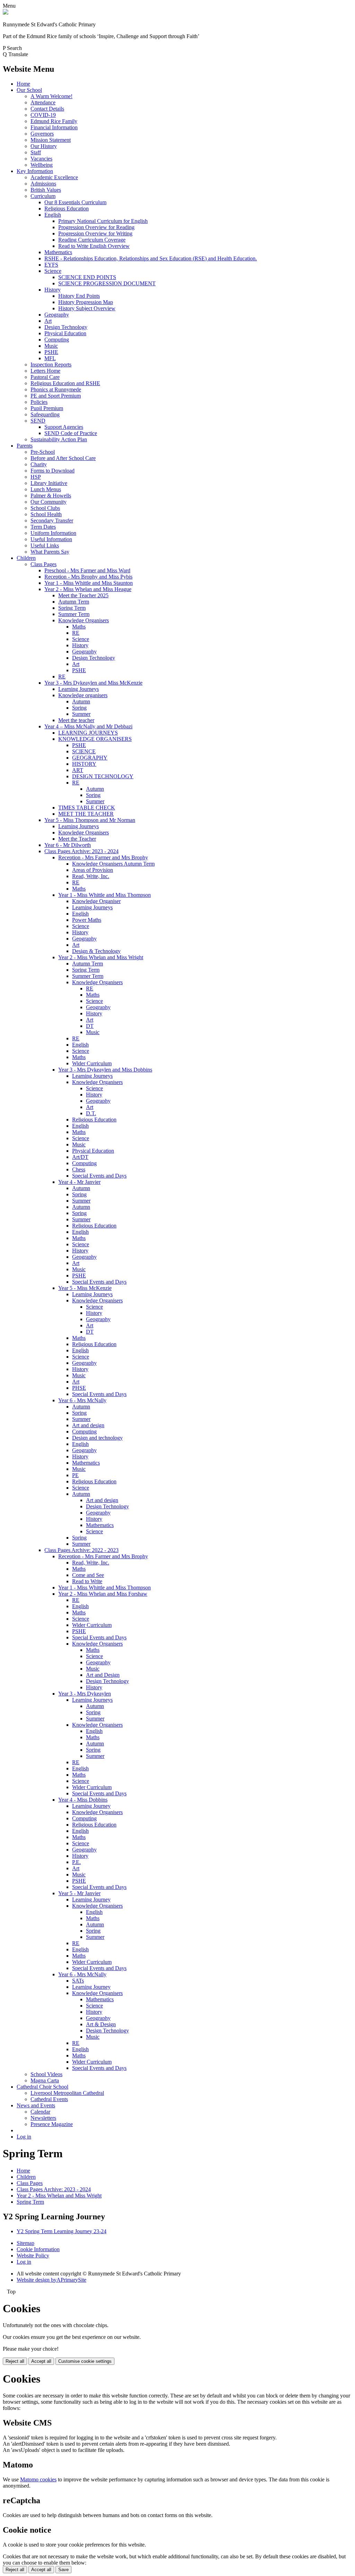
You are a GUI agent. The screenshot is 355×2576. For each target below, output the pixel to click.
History (53, 290)
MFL (50, 358)
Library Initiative (49, 483)
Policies (39, 402)
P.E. (76, 1862)
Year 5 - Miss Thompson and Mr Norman (90, 820)
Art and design (88, 1425)
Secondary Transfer (52, 521)
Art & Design (101, 2024)
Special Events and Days (99, 1176)
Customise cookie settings (85, 2361)
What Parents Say (50, 552)
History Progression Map (86, 302)
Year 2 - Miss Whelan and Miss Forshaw (103, 1594)
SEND (38, 421)
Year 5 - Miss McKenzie (85, 1288)
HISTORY (84, 764)
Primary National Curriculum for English (103, 221)
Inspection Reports (51, 365)
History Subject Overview (87, 308)
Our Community (49, 502)
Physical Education (65, 333)
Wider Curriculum (92, 1063)
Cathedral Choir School (42, 2087)
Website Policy (33, 2256)
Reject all (15, 2361)
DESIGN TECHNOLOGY (103, 776)
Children (26, 558)
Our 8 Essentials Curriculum (75, 202)
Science (53, 271)
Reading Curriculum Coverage (92, 240)
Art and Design (103, 1675)
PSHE (51, 352)
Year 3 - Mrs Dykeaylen (85, 1694)
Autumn (81, 701)
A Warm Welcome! (51, 96)
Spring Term (72, 608)
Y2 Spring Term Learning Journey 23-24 (62, 2231)
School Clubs (45, 508)
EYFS (51, 265)
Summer (81, 714)
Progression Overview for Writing (95, 233)
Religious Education (67, 209)
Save (63, 2570)
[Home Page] (6, 13)
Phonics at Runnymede (56, 389)
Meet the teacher (76, 720)
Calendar (40, 2112)
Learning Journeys (79, 689)
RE (76, 633)
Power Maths (87, 920)
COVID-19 (43, 115)
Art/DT (80, 1157)
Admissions (43, 184)
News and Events (36, 2105)
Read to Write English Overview (94, 246)
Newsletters (43, 2118)
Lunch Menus (46, 489)
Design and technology (97, 1438)
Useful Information (51, 539)
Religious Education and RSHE (65, 383)
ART (78, 770)
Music (51, 346)
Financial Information (54, 127)
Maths (79, 627)
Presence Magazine (52, 2124)
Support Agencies (64, 427)
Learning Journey (91, 1806)
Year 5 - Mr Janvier (79, 1893)
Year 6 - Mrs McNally (82, 1400)
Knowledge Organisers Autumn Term (113, 864)
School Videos (46, 2074)
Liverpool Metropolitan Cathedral (67, 2093)
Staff (36, 152)
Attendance (43, 102)
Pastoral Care (45, 377)
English (53, 215)
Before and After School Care (63, 458)
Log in (24, 2137)
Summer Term (74, 614)
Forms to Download (53, 471)
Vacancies (41, 159)
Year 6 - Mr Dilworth (68, 845)
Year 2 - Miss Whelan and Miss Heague (88, 589)
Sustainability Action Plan (59, 439)
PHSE (79, 1388)
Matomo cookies (38, 2479)
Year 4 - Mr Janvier (79, 1182)
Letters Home (45, 371)
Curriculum (43, 196)
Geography (57, 315)
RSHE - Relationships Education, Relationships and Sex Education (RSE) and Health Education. (151, 258)
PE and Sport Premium (56, 396)
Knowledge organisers (83, 695)
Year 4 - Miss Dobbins (83, 1800)
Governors (42, 134)
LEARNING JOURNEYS (88, 733)
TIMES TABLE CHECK (87, 808)
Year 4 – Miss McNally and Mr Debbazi (88, 726)
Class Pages (44, 564)
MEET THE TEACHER (86, 814)
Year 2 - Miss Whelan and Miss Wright (101, 957)
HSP (36, 477)
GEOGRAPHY (90, 758)
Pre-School (43, 452)
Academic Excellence (54, 177)
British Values (46, 190)
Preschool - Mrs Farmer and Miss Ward (87, 570)
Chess (79, 1169)
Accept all (41, 2361)
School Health (46, 514)
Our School (29, 90)
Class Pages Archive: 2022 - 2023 (81, 1550)
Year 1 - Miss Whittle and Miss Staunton (89, 583)
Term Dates (43, 527)
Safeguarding (45, 414)
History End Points (79, 296)
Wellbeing (42, 165)
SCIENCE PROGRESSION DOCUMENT (107, 283)
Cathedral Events (49, 2099)
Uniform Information (53, 533)
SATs (78, 1981)
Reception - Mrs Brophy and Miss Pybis (88, 577)
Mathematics (58, 252)
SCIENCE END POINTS (87, 277)
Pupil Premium (47, 408)
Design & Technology (96, 951)
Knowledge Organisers (84, 620)
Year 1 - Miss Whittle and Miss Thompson (105, 895)
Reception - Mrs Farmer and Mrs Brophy (103, 857)
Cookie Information (38, 2249)
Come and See (88, 1575)
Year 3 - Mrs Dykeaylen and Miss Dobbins (105, 1070)
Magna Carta (45, 2080)
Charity (39, 464)
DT (90, 1026)
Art (48, 321)
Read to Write (87, 1581)
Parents (25, 446)
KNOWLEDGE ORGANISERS (95, 739)
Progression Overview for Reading (96, 227)
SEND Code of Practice (71, 433)
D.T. (91, 1113)
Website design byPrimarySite (51, 2280)
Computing (57, 340)
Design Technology (66, 327)
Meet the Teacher (77, 839)
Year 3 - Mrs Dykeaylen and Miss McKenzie (93, 683)
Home (23, 84)
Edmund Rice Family (54, 121)
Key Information (35, 171)
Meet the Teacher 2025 (83, 595)
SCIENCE (84, 751)
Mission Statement (51, 140)
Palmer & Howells (51, 496)
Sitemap (25, 2243)
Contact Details (47, 109)
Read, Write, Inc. (91, 876)
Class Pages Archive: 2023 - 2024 (81, 851)
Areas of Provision (93, 870)
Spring (79, 708)
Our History (44, 146)
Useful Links (45, 545)
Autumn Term (74, 602)
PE (75, 1475)
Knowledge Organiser (96, 901)
